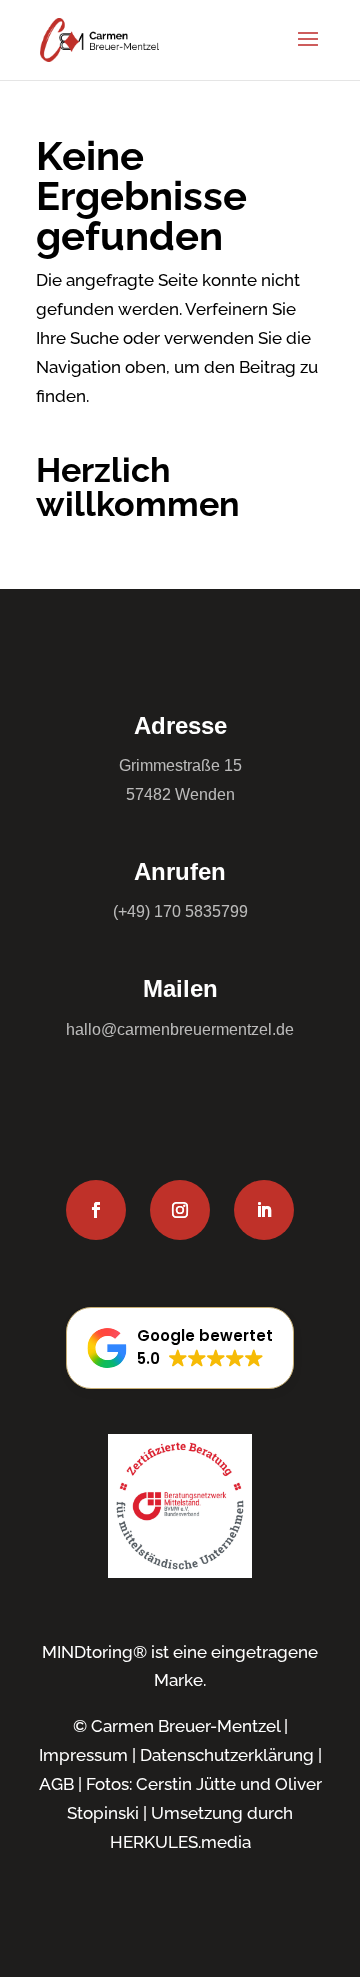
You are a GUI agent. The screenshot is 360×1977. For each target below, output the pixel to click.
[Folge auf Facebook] (96, 1210)
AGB (56, 1784)
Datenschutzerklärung (227, 1755)
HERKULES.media (180, 1842)
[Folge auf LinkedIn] (264, 1210)
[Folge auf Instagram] (180, 1210)
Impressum (83, 1755)
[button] (180, 1348)
